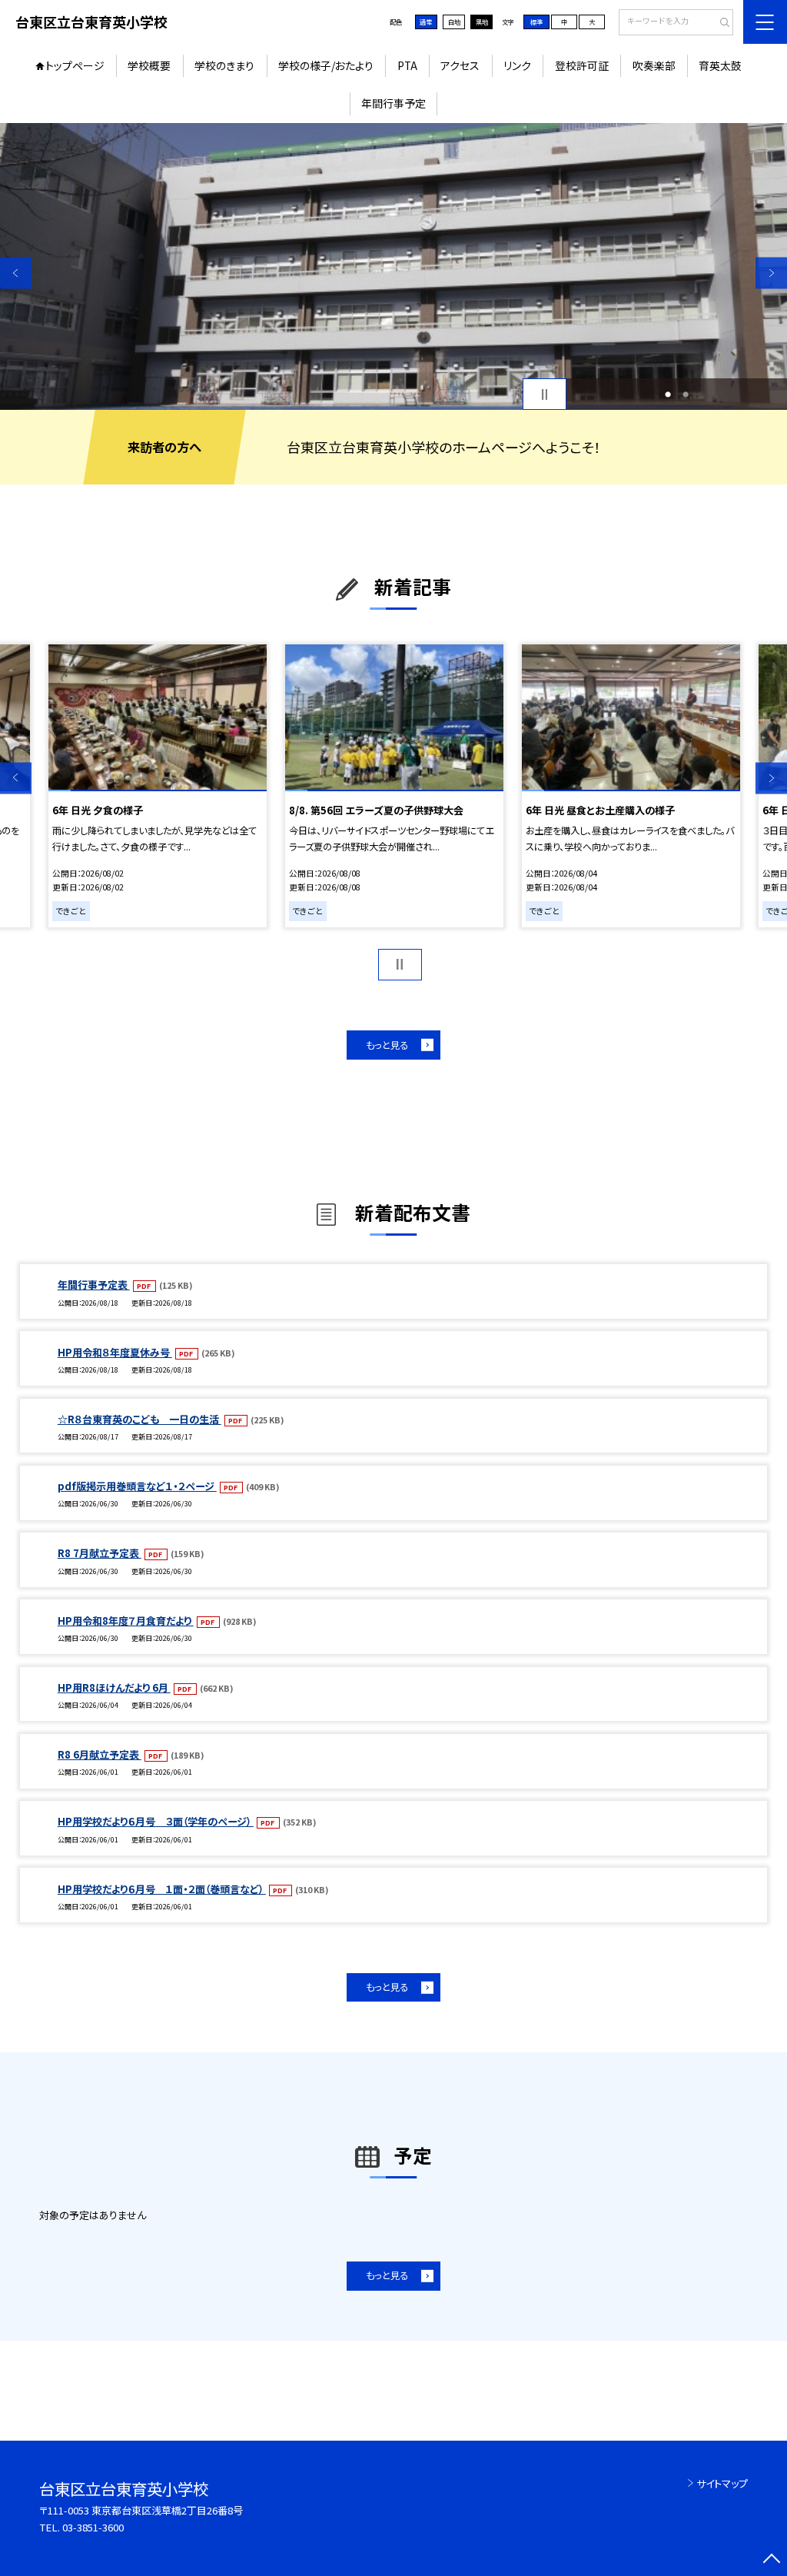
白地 (454, 22)
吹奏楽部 (654, 65)
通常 (426, 22)
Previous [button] (16, 273)
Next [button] (771, 273)
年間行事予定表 (94, 1285)
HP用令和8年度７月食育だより (126, 1621)
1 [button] (668, 394)
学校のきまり (224, 65)
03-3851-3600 (93, 2527)
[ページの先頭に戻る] (771, 2560)
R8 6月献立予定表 (100, 1754)
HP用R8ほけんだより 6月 (114, 1687)
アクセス (460, 65)
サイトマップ (722, 2483)
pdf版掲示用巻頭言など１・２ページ (137, 1486)
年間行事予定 (393, 103)
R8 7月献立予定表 (100, 1553)
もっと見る (387, 1045)
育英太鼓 (720, 65)
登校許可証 (582, 65)
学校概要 (149, 65)
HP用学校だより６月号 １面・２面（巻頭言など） (162, 1889)
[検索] (720, 23)
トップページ (75, 65)
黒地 (482, 22)
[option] (393, 266)
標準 (536, 22)
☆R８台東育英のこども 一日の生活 (139, 1419)
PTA (407, 65)
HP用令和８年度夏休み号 (115, 1352)
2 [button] (686, 394)
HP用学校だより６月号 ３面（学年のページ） (156, 1821)
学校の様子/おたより (326, 65)
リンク (517, 65)
